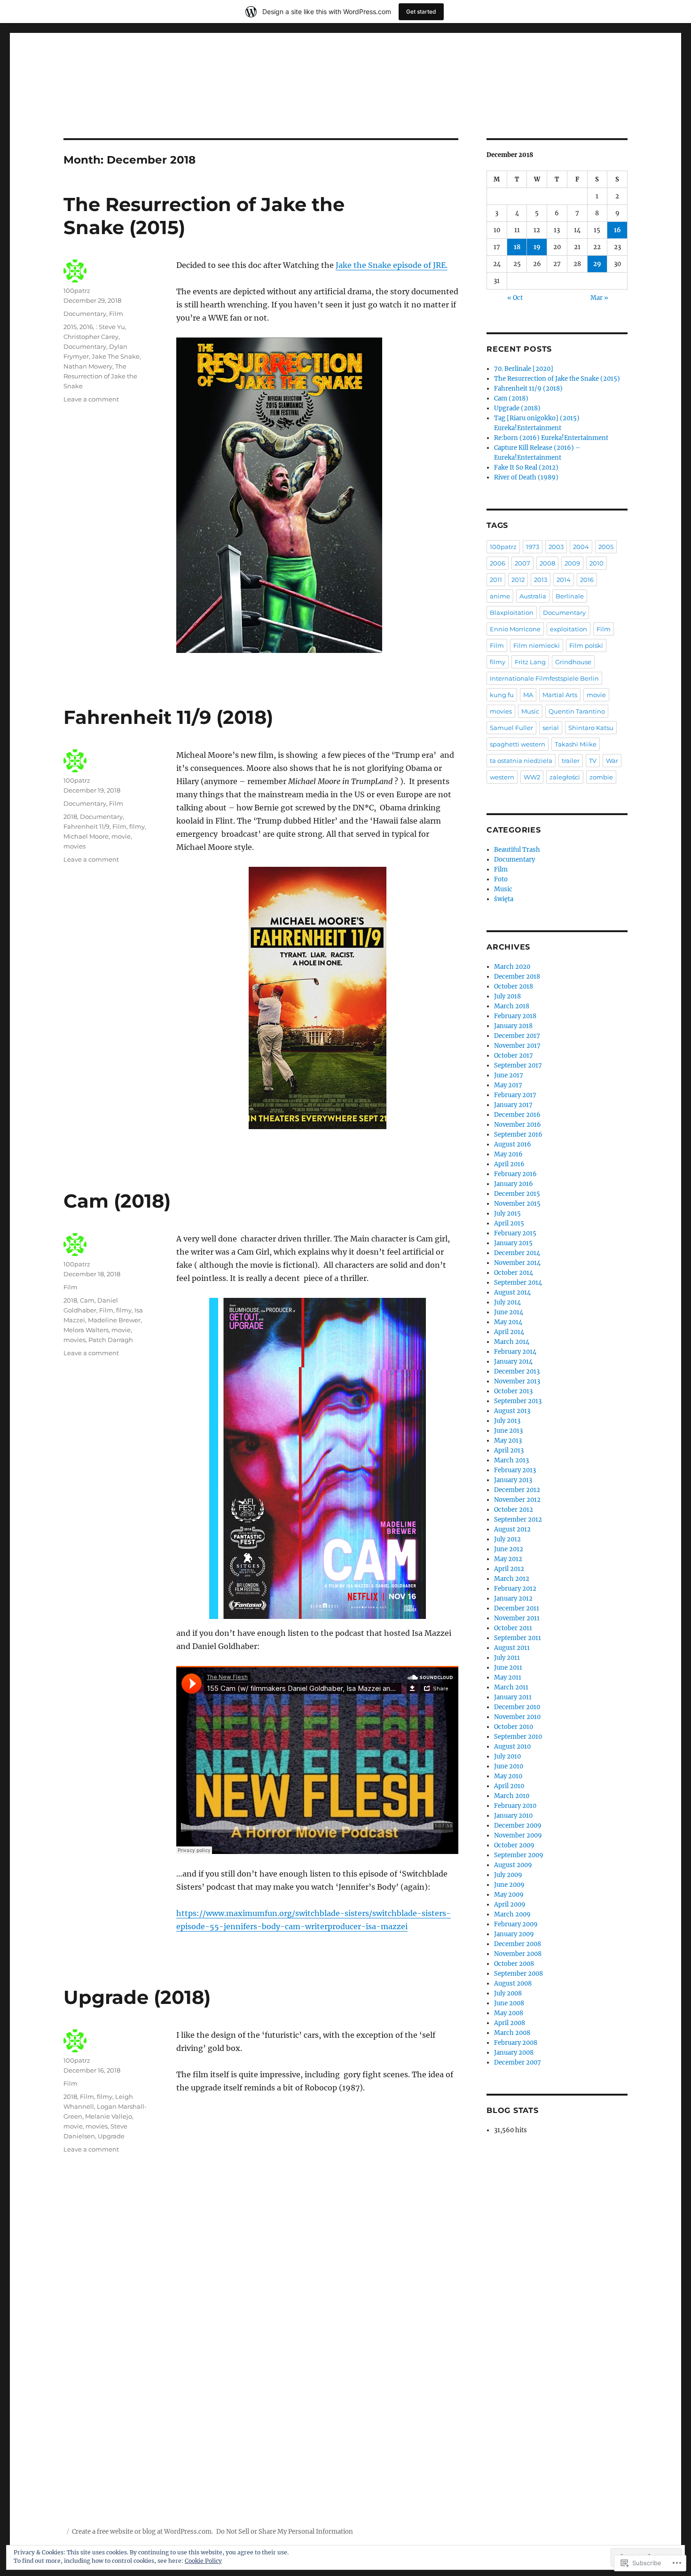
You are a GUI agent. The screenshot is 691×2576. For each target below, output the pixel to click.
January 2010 (513, 1816)
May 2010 (508, 1776)
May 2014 (508, 1322)
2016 (86, 327)
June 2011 (508, 1668)
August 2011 (512, 1648)
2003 (556, 547)
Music (530, 711)
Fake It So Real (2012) (526, 467)
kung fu (502, 695)
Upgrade (111, 2136)
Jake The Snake (116, 356)
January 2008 (514, 2053)
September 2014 (518, 1283)
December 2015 (517, 1194)
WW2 (532, 777)
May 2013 (508, 1441)
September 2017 (518, 1065)
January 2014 (513, 1362)
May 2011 (508, 1677)
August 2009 (513, 1865)
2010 (597, 563)
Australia (533, 596)
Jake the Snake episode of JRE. (392, 265)
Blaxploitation (512, 613)
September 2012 (518, 1520)
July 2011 (507, 1658)
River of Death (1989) (526, 477)
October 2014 (514, 1273)
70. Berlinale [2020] (524, 369)
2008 (547, 563)
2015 (70, 327)
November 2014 (517, 1263)
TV (593, 761)
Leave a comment (91, 399)
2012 (518, 580)
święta (504, 899)
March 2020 (512, 967)
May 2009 (509, 1895)
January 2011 (513, 1697)
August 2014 (512, 1292)
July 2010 (507, 1756)
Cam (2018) (117, 1201)
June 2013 (508, 1431)
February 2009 (516, 1924)
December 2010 (517, 1707)
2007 (522, 563)
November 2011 (517, 1618)
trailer (571, 761)
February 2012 (515, 1589)
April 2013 (509, 1450)
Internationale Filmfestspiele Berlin (544, 678)
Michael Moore (86, 836)
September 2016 (518, 1135)
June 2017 (509, 1075)
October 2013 (513, 1391)
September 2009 (519, 1855)
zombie (601, 777)
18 (517, 247)
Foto (501, 879)
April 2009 (510, 1905)
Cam (87, 1300)
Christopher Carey (91, 337)
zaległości (565, 777)
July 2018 (507, 996)
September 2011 (518, 1638)
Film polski (586, 645)
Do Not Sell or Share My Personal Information (285, 2532)
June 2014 (509, 1312)
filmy (137, 826)
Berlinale (570, 596)
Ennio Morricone (515, 629)
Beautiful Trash (517, 850)
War (612, 761)
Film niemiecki (537, 645)
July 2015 (507, 1213)
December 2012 (517, 1490)
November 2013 (517, 1381)
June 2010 (509, 1766)
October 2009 (514, 1845)
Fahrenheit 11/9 (86, 826)
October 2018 (514, 986)
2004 (581, 547)
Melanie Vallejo (109, 2116)
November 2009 (518, 1835)
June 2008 (509, 2003)
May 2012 (508, 1559)
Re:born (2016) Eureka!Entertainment (551, 438)
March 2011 (511, 1687)
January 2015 (513, 1243)
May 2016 (508, 1154)
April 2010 (509, 1786)
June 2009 (509, 1885)
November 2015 (517, 1204)
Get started (421, 12)
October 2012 (514, 1510)
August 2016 (513, 1144)
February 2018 (515, 1016)
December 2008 (518, 1944)
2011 (496, 580)
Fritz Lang (530, 662)
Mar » (599, 298)
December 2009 (518, 1826)
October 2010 (514, 1727)
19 (537, 247)
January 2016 (514, 1184)
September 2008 (518, 1974)
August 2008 (513, 1983)
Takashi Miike (576, 744)
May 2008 (509, 2013)
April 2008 (510, 2023)
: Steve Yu (110, 327)
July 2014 (507, 1302)
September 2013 (518, 1401)
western (502, 777)
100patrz (77, 291)
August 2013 (512, 1411)
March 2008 (512, 2033)
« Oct (515, 298)
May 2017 (508, 1085)
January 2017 (513, 1105)
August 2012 (512, 1529)
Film (116, 314)
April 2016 (509, 1164)
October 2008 (514, 1964)
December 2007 (518, 2062)
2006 (498, 563)
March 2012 (512, 1579)
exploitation (569, 629)
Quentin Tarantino (577, 711)
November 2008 (518, 1954)
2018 (70, 817)
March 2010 (512, 1796)
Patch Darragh (111, 1340)
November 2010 (517, 1717)
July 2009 (508, 1875)
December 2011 (517, 1608)
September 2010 (518, 1737)
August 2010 (512, 1747)
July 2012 (507, 1539)
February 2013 (515, 1470)
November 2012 (517, 1500)
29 (597, 264)
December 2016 (517, 1115)
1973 (533, 547)
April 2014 (509, 1332)
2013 (541, 580)
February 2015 (515, 1233)
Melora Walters (86, 1330)
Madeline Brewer (114, 1320)
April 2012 (509, 1569)
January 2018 (513, 1026)
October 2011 (513, 1628)
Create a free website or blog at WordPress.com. (142, 2532)
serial (551, 728)
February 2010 (515, 1806)
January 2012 (513, 1598)
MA (528, 695)
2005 (606, 547)
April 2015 (509, 1223)
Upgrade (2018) (137, 1997)
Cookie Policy (203, 2561)
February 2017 (515, 1095)
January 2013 (513, 1480)
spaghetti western (518, 744)
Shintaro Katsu (591, 728)
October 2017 (514, 1056)
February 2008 (516, 2043)
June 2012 (509, 1549)
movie (121, 836)
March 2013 (511, 1460)
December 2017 (517, 1036)
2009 (572, 563)
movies (75, 846)
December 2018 (517, 977)
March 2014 (512, 1342)
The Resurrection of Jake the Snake (100, 376)
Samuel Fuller (511, 728)
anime (500, 596)
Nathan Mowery (88, 366)
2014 (564, 580)
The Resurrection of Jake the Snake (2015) (557, 379)
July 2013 (507, 1421)
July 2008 (508, 1993)
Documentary (85, 314)
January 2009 (514, 1934)
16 (617, 230)
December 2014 (517, 1253)
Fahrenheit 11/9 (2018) (168, 717)
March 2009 (512, 1914)
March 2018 (512, 1006)
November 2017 (517, 1046)
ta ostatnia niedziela (521, 761)
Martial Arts (560, 695)
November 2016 (518, 1125)
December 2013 (517, 1371)
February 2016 (515, 1174)
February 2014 (515, 1352)
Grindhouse (573, 662)
